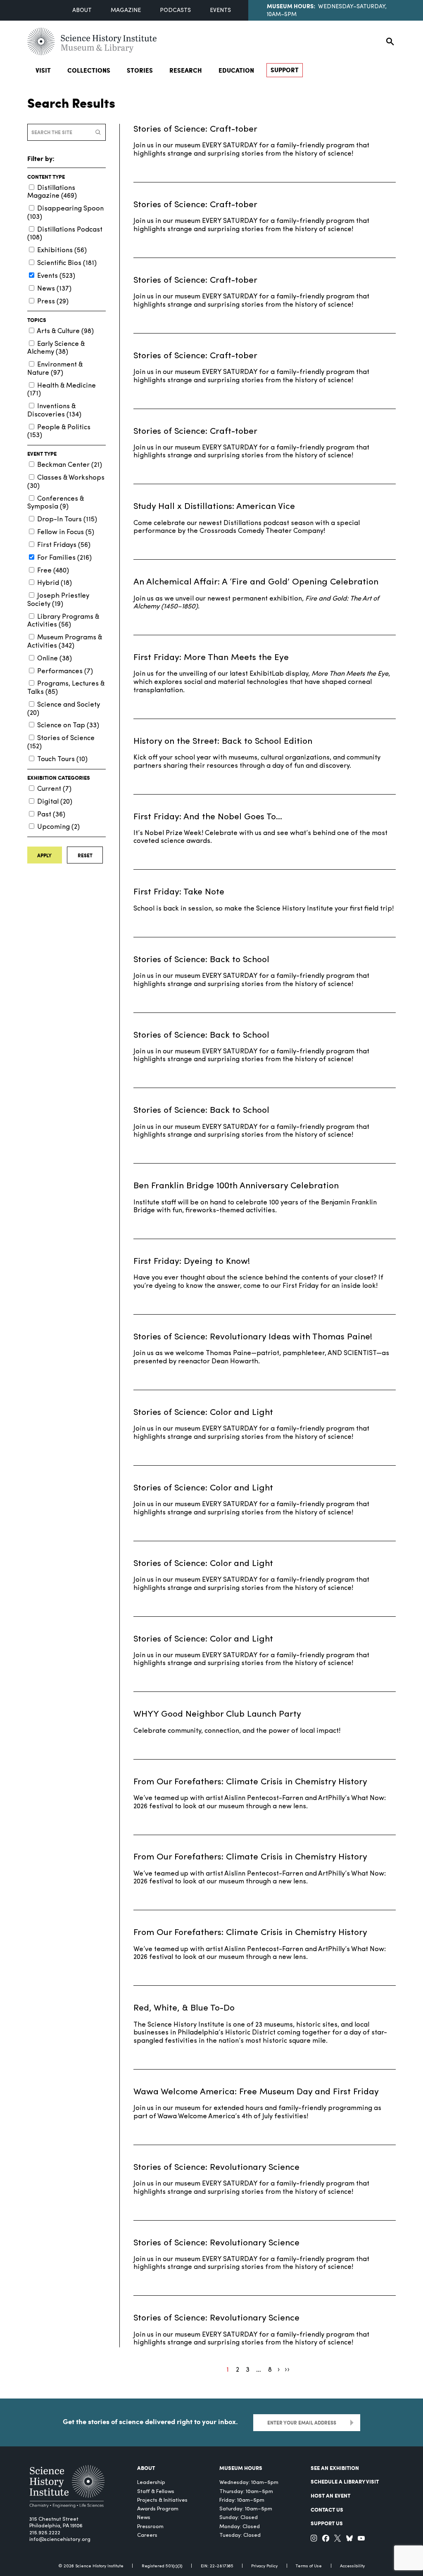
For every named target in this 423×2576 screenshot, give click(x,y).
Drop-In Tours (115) (67, 520)
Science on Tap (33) (68, 726)
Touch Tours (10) (62, 759)
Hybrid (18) (55, 583)
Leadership (151, 2483)
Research (186, 70)
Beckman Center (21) (70, 465)
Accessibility (352, 2566)
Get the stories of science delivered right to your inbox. (150, 2421)
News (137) (54, 289)
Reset (85, 855)
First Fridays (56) (64, 545)
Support (285, 70)
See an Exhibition (335, 2468)
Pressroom (150, 2527)
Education (236, 70)
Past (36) (51, 815)
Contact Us (327, 2509)
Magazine (126, 11)
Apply (44, 855)
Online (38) (55, 659)
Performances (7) (65, 672)
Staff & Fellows (156, 2492)
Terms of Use (309, 2566)
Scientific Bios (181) (67, 263)
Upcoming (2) (58, 827)
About (82, 11)
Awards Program (158, 2509)
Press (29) (53, 302)
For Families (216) (64, 558)
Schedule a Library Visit (345, 2481)
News (144, 2518)
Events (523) (56, 276)
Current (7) (54, 789)
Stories (140, 70)
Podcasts (175, 11)
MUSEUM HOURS (241, 2468)
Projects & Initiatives (162, 2500)
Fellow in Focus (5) (66, 532)
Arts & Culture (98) (65, 331)
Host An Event (330, 2495)
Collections (89, 70)
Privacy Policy (264, 2566)
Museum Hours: (291, 6)
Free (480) (53, 571)
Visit (43, 70)
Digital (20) (55, 802)
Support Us (327, 2523)
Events (220, 11)
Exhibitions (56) (62, 251)
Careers (147, 2535)
